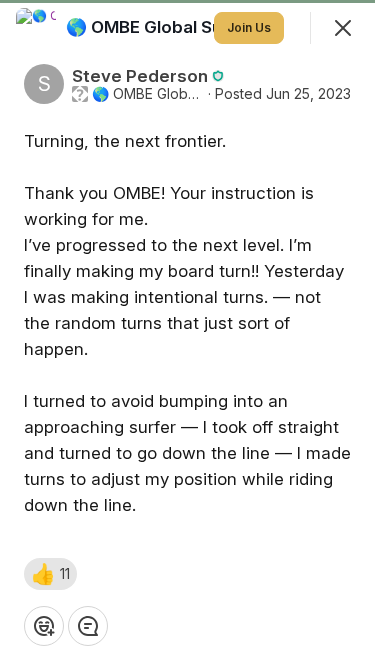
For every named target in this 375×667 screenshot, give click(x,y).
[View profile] (36, 28)
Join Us (249, 27)
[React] (44, 626)
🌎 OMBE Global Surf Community (148, 94)
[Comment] (88, 626)
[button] (50, 574)
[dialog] (187, 333)
